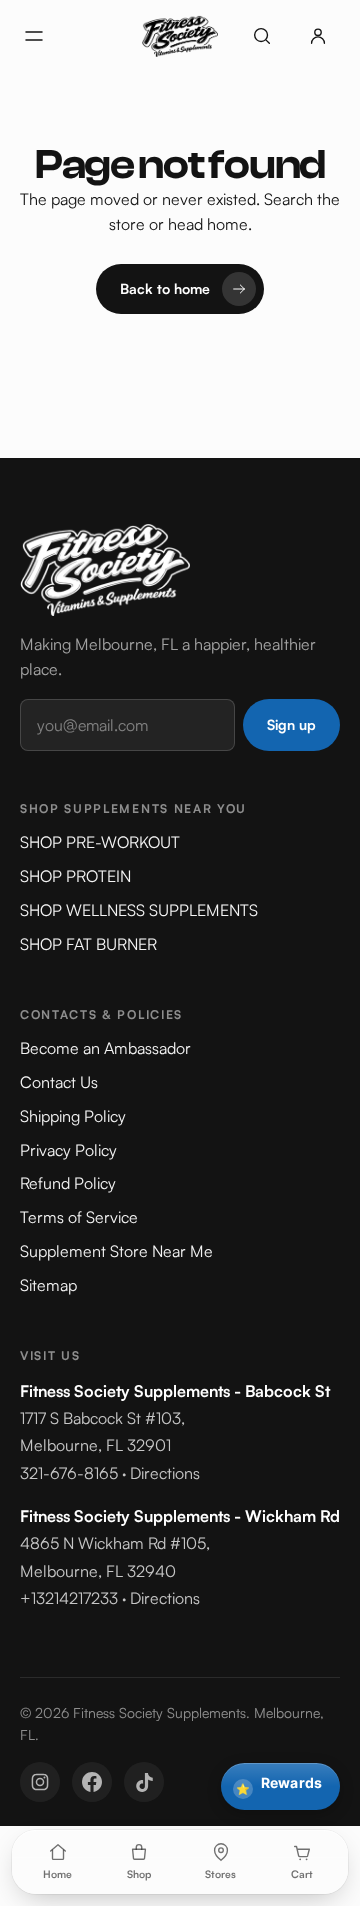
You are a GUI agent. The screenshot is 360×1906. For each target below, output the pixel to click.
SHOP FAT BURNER (88, 944)
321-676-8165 (69, 1473)
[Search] (262, 36)
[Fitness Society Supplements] (180, 36)
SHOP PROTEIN (75, 876)
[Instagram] (40, 1782)
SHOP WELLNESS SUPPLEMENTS (139, 910)
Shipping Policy (73, 1116)
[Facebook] (92, 1782)
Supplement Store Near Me (116, 1251)
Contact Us (59, 1082)
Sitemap (48, 1285)
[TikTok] (144, 1782)
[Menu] (34, 36)
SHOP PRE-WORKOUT (100, 842)
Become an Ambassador (105, 1048)
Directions (165, 1473)
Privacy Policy (68, 1150)
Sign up (291, 724)
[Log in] (318, 36)
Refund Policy (68, 1183)
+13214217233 (69, 1598)
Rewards (279, 1785)
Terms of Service (79, 1217)
